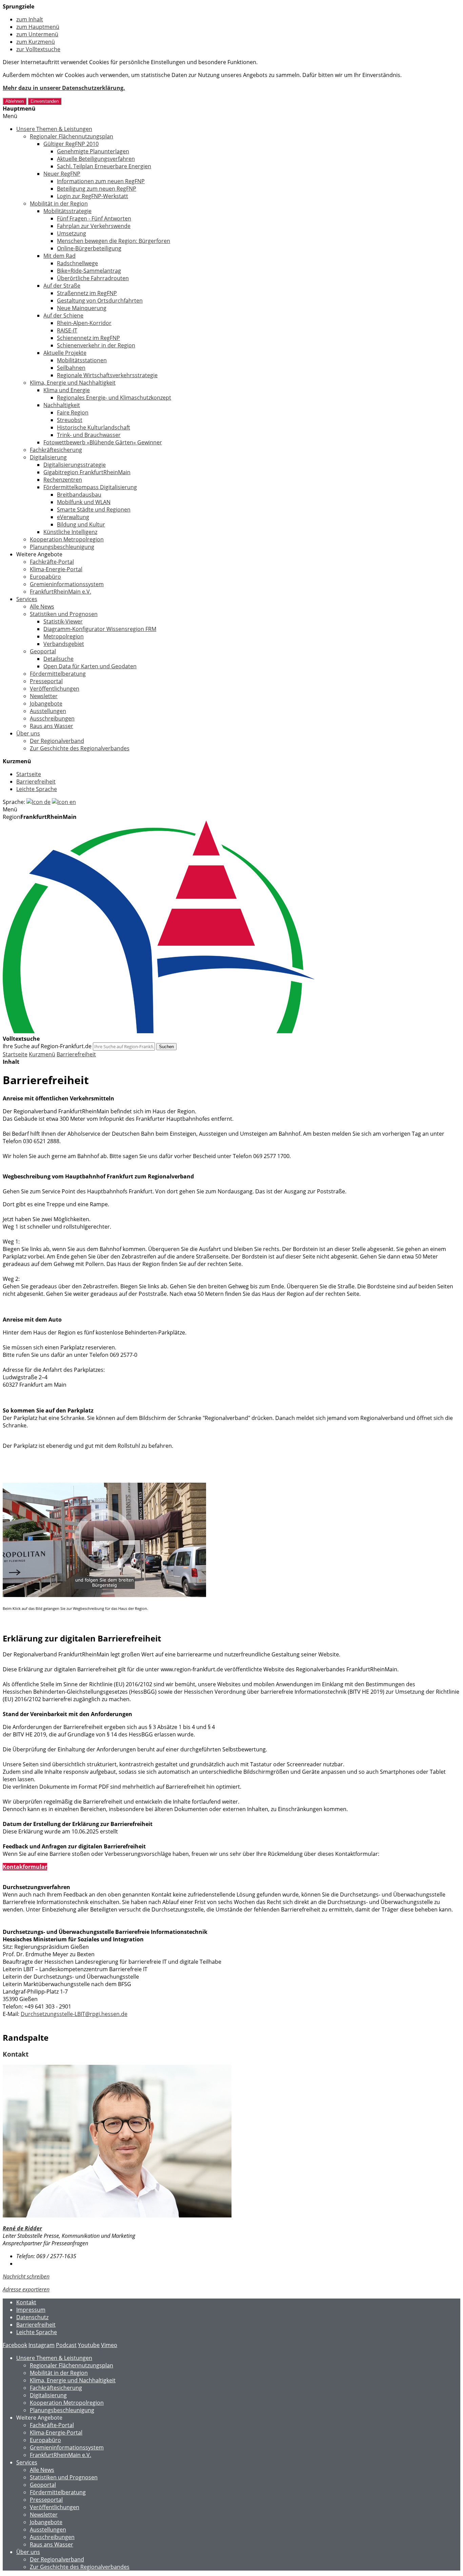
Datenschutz (32, 2317)
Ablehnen (15, 101)
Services (27, 599)
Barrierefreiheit (36, 782)
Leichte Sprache (37, 789)
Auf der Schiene (63, 315)
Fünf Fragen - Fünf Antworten (94, 218)
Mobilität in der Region (59, 204)
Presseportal (46, 681)
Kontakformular (25, 1867)
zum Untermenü (37, 34)
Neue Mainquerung (82, 308)
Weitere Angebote (39, 554)
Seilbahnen (71, 368)
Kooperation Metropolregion (67, 539)
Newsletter (44, 696)
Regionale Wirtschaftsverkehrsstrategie (107, 375)
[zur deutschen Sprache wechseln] (38, 802)
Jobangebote (46, 704)
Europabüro (45, 577)
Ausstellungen (48, 711)
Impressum (31, 2310)
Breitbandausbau (79, 495)
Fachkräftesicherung (56, 450)
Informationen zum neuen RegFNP (101, 181)
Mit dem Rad (59, 256)
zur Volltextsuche (38, 49)
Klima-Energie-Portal (56, 569)
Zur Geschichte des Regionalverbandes (80, 748)
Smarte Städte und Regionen (94, 510)
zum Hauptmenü (38, 27)
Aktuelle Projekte (65, 353)
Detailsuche (58, 659)
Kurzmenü (42, 1054)
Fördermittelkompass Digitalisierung (90, 487)
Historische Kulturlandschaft (94, 427)
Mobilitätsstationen (82, 360)
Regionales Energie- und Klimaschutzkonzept (114, 398)
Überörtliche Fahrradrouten (93, 278)
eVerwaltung (73, 517)
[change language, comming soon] (64, 802)
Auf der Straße (62, 286)
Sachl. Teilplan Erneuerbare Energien (104, 166)
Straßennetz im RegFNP (87, 293)
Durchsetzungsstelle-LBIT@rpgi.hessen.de (74, 2014)
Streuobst (70, 420)
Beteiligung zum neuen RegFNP (97, 189)
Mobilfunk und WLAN (84, 502)
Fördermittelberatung (58, 674)
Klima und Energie (67, 390)
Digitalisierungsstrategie (75, 465)
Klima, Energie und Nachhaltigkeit (73, 383)
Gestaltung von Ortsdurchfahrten (100, 301)
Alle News (42, 607)
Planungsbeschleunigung (62, 547)
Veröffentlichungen (55, 689)
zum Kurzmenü (36, 42)
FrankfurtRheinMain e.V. (61, 592)
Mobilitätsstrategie (67, 211)
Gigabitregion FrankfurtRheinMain (87, 472)
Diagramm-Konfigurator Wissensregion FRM (100, 629)
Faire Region (73, 412)
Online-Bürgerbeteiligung (89, 248)
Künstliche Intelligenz (70, 532)
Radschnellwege (77, 263)
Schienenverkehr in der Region (96, 345)
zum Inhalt (30, 19)
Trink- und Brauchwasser (89, 435)
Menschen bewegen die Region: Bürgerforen (114, 241)
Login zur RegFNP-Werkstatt (93, 196)
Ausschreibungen (52, 718)
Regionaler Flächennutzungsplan (72, 136)
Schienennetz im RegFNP (88, 338)
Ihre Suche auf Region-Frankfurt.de (47, 1046)
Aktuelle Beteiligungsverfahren (96, 159)
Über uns (28, 733)
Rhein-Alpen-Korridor (84, 323)
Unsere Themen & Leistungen (54, 129)
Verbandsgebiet (64, 644)
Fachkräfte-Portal (52, 562)
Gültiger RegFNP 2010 (71, 144)
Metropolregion (64, 636)
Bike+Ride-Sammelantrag (89, 271)
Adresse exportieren (26, 2289)
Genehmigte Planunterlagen (93, 151)
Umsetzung (72, 233)
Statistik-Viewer (63, 621)
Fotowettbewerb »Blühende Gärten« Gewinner (103, 442)
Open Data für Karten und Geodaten (90, 666)
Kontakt (26, 2302)
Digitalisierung (48, 457)
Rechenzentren (63, 480)
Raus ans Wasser (52, 726)
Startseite (29, 774)
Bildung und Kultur (81, 524)
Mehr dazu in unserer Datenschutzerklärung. (64, 88)
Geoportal (43, 651)
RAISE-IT (67, 330)
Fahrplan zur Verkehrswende (94, 226)
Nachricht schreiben (26, 2276)
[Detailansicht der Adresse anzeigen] (117, 2215)
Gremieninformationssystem (67, 584)
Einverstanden (45, 101)
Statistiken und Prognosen (64, 614)
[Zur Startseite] (159, 1031)
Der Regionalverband (57, 741)
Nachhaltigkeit (62, 405)
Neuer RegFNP (62, 174)
